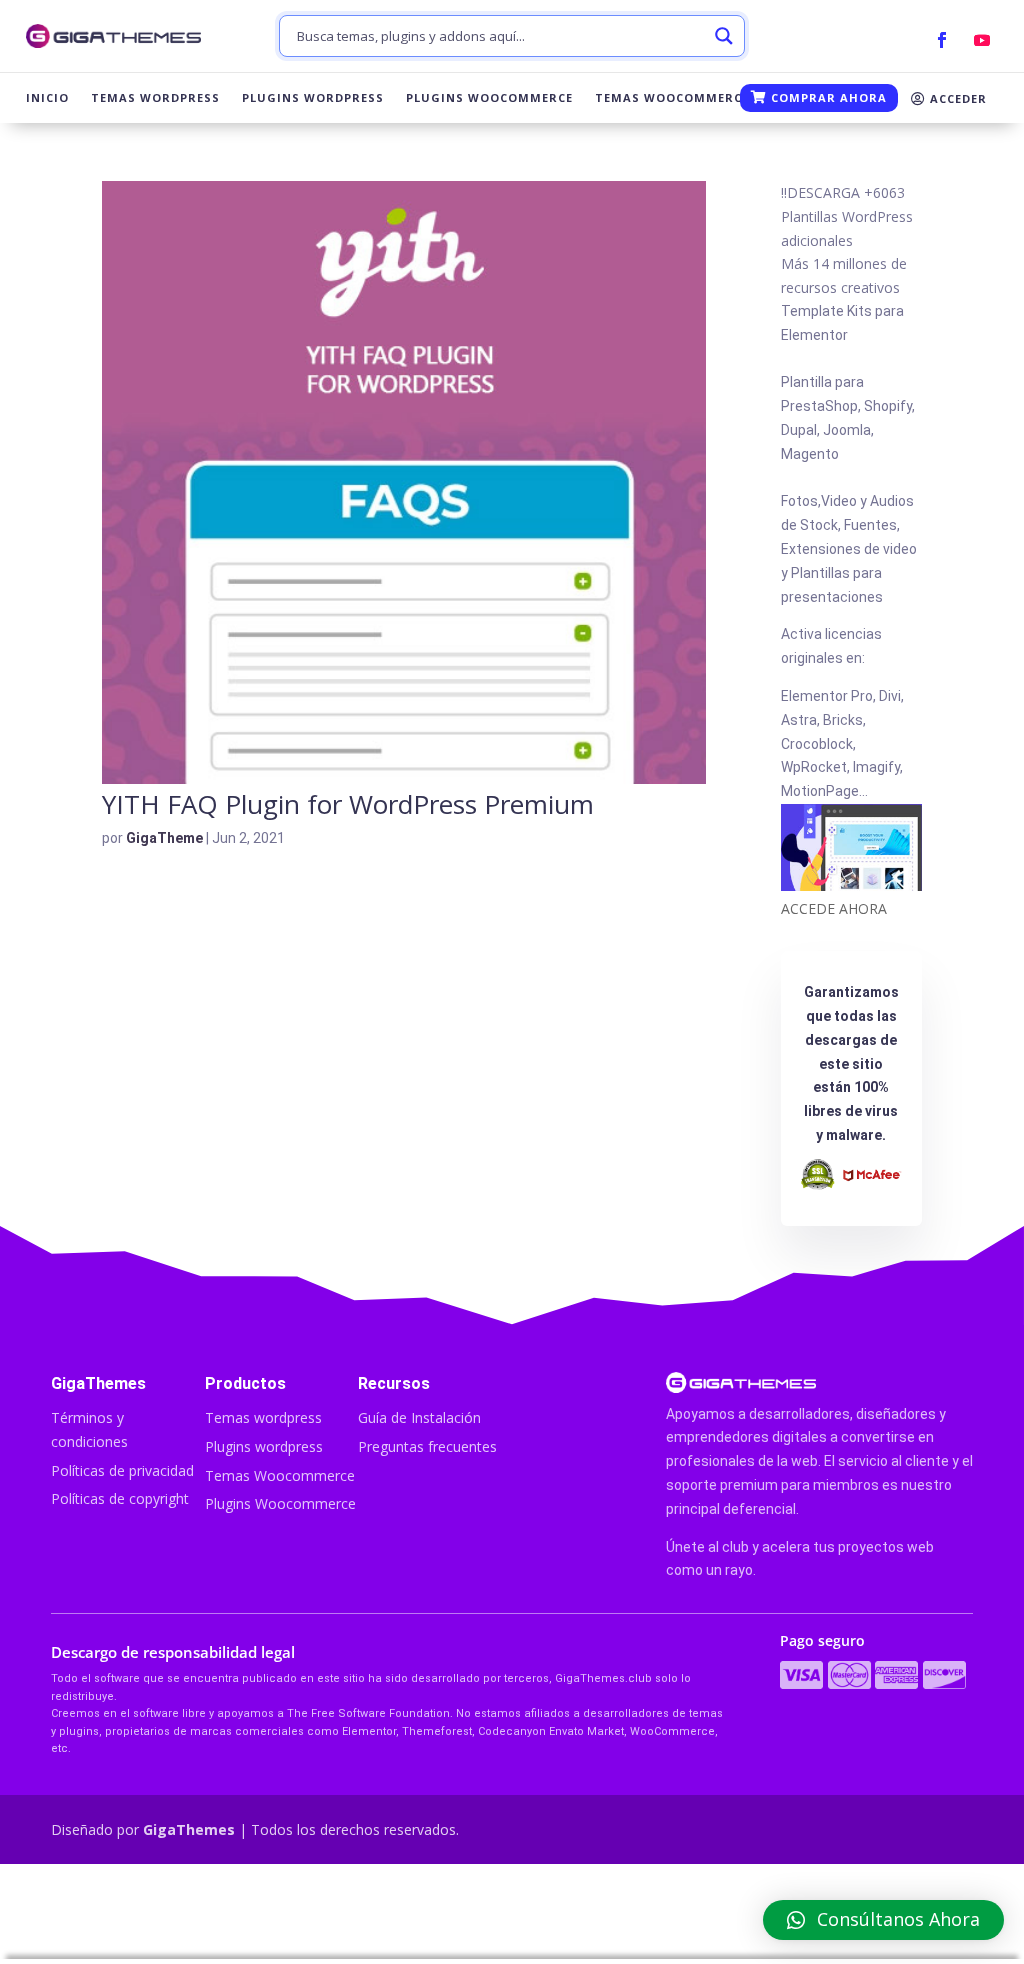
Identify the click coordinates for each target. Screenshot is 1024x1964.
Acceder (956, 98)
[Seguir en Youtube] (982, 40)
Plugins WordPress (313, 98)
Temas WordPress (155, 98)
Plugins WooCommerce (489, 98)
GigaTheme (164, 838)
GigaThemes (189, 1829)
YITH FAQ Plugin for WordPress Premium (348, 804)
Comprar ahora (827, 97)
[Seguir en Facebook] (942, 40)
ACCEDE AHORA (834, 908)
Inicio (47, 98)
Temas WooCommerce (672, 98)
